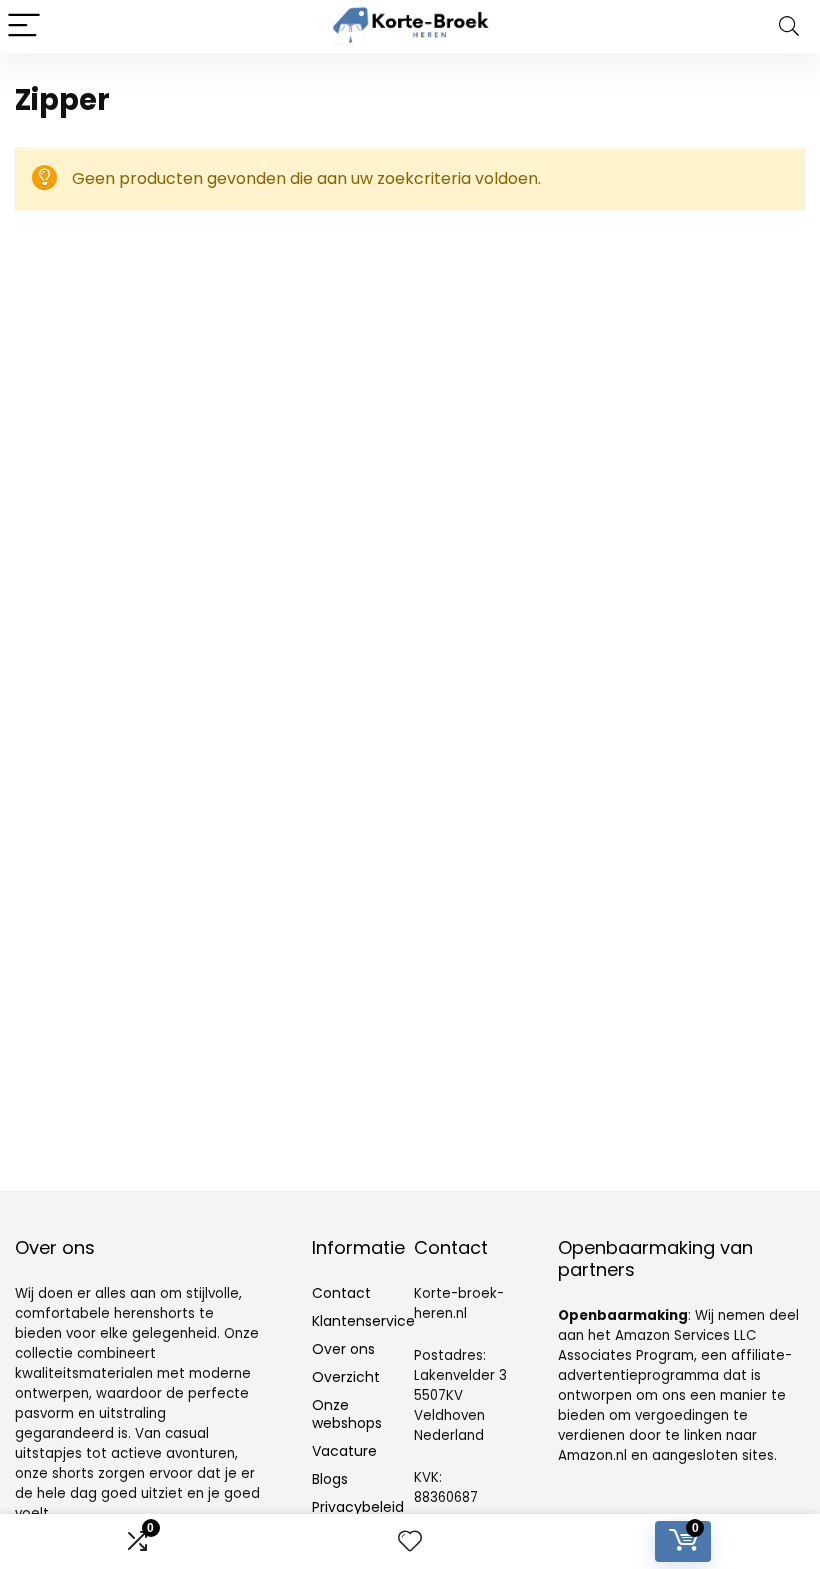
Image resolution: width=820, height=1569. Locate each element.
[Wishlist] (410, 1541)
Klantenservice (363, 1321)
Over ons (343, 1349)
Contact (341, 1293)
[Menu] (24, 26)
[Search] (789, 26)
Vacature (344, 1451)
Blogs (330, 1479)
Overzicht (346, 1377)
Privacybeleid (358, 1507)
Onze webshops (347, 1414)
